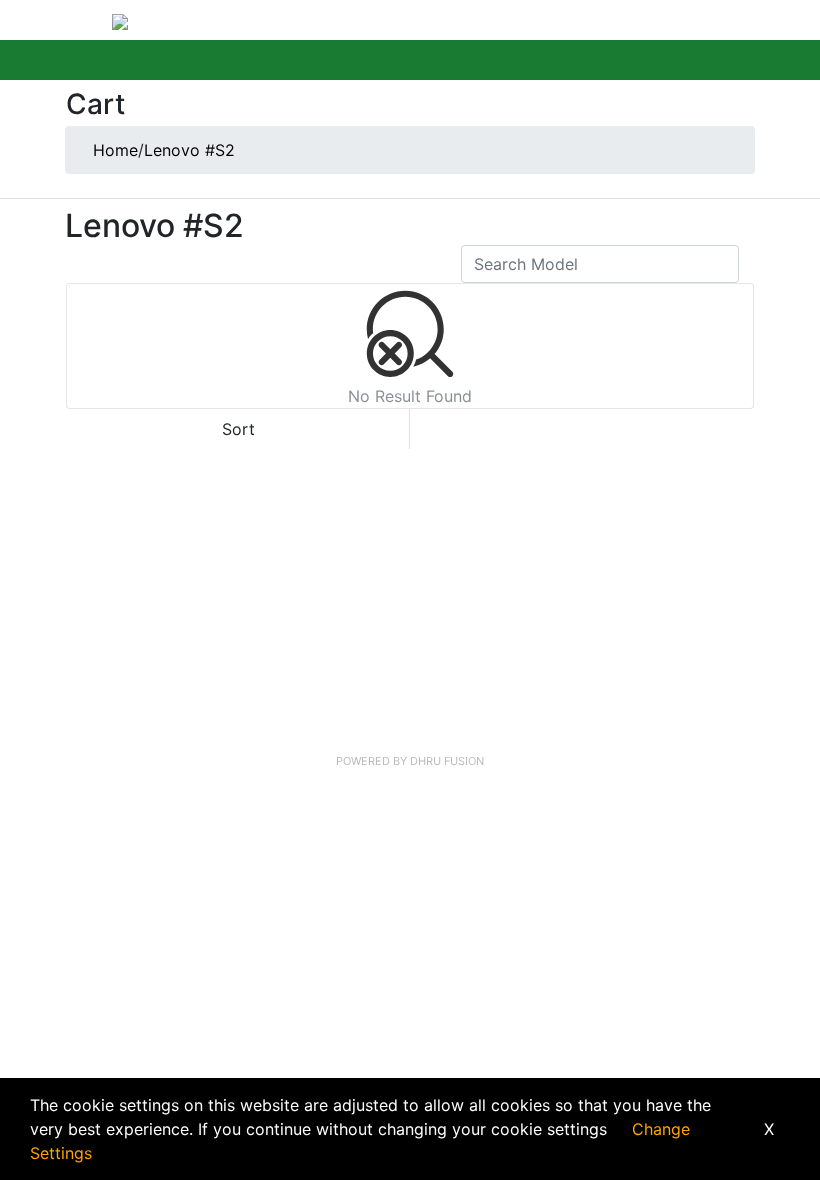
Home (115, 150)
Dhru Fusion (447, 761)
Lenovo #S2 (189, 150)
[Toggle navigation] (86, 20)
